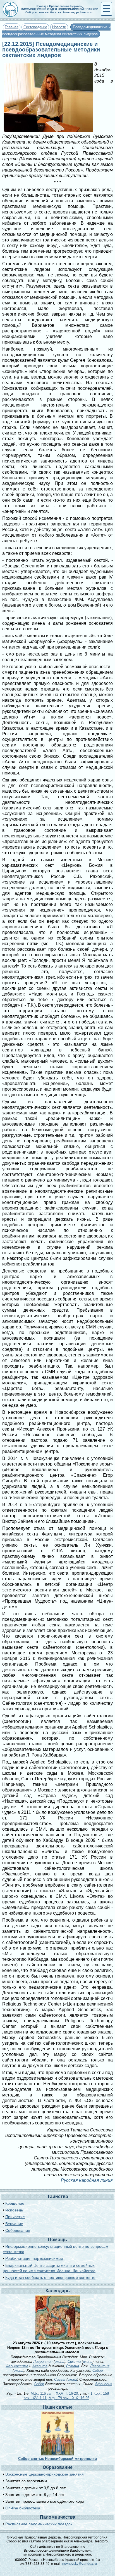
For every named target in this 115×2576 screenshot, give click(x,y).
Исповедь (14, 2210)
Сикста (74, 2362)
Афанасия (104, 2384)
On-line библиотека (23, 2508)
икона (59, 2362)
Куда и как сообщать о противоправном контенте (50, 2277)
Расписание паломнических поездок (39, 2524)
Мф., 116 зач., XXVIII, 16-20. (55, 2393)
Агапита (40, 2366)
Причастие (15, 2217)
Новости (59, 27)
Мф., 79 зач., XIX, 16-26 (69, 2398)
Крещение (15, 2203)
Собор (98, 2370)
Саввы (60, 2379)
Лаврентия (43, 2362)
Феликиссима (17, 2366)
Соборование (18, 2230)
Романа (73, 2366)
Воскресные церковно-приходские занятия (45, 2474)
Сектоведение (35, 27)
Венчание (14, 2224)
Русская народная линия (87, 2180)
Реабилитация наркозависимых (34, 2258)
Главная (12, 27)
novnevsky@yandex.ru (80, 2564)
